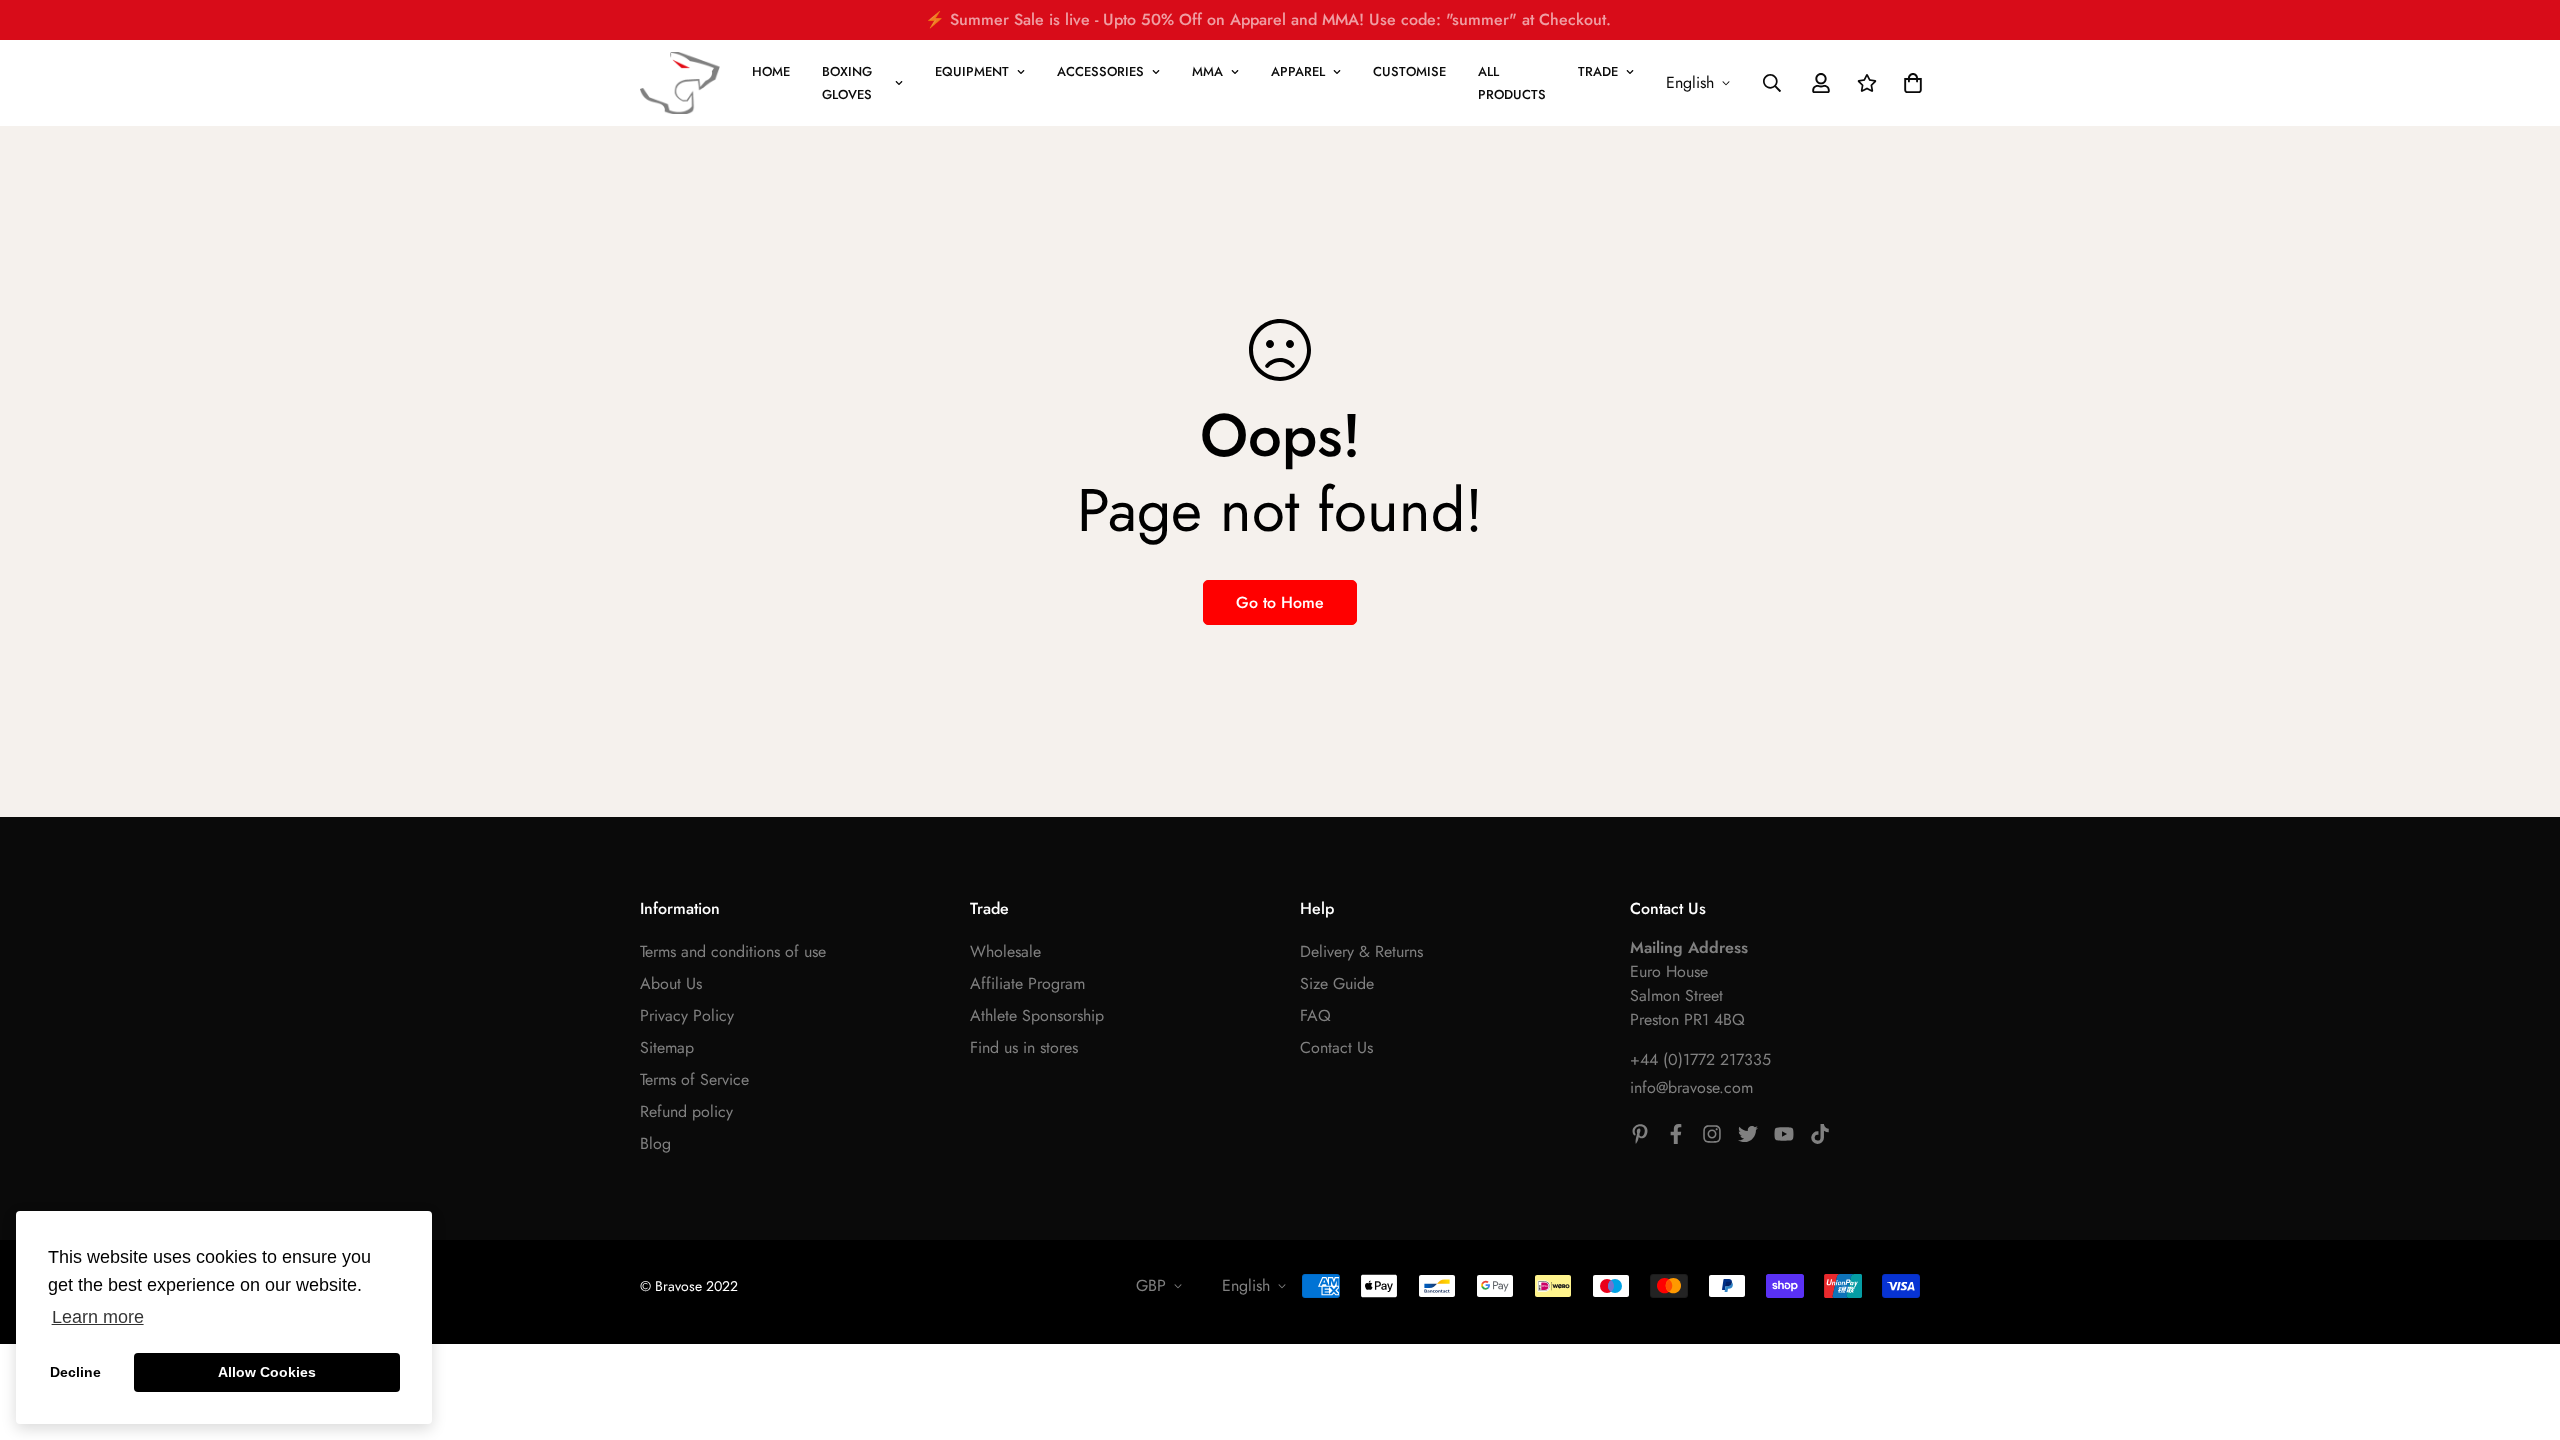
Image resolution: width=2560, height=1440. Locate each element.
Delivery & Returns (1361, 951)
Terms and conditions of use (733, 951)
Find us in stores (1024, 1047)
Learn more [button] (98, 1317)
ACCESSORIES (1100, 71)
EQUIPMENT (972, 71)
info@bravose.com (1691, 1087)
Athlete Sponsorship (1037, 1015)
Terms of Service (694, 1079)
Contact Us (1336, 1047)
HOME (771, 71)
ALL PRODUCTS (1512, 83)
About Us (671, 983)
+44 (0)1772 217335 (1700, 1059)
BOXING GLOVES (847, 83)
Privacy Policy (687, 1015)
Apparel (1298, 71)
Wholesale (1005, 951)
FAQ (1315, 1015)
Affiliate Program (1027, 983)
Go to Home (1280, 602)
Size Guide (1337, 983)
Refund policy (686, 1111)
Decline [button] (75, 1372)
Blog (655, 1143)
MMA (1207, 71)
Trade (1598, 71)
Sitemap (667, 1047)
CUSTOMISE (1409, 71)
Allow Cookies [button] (267, 1372)
